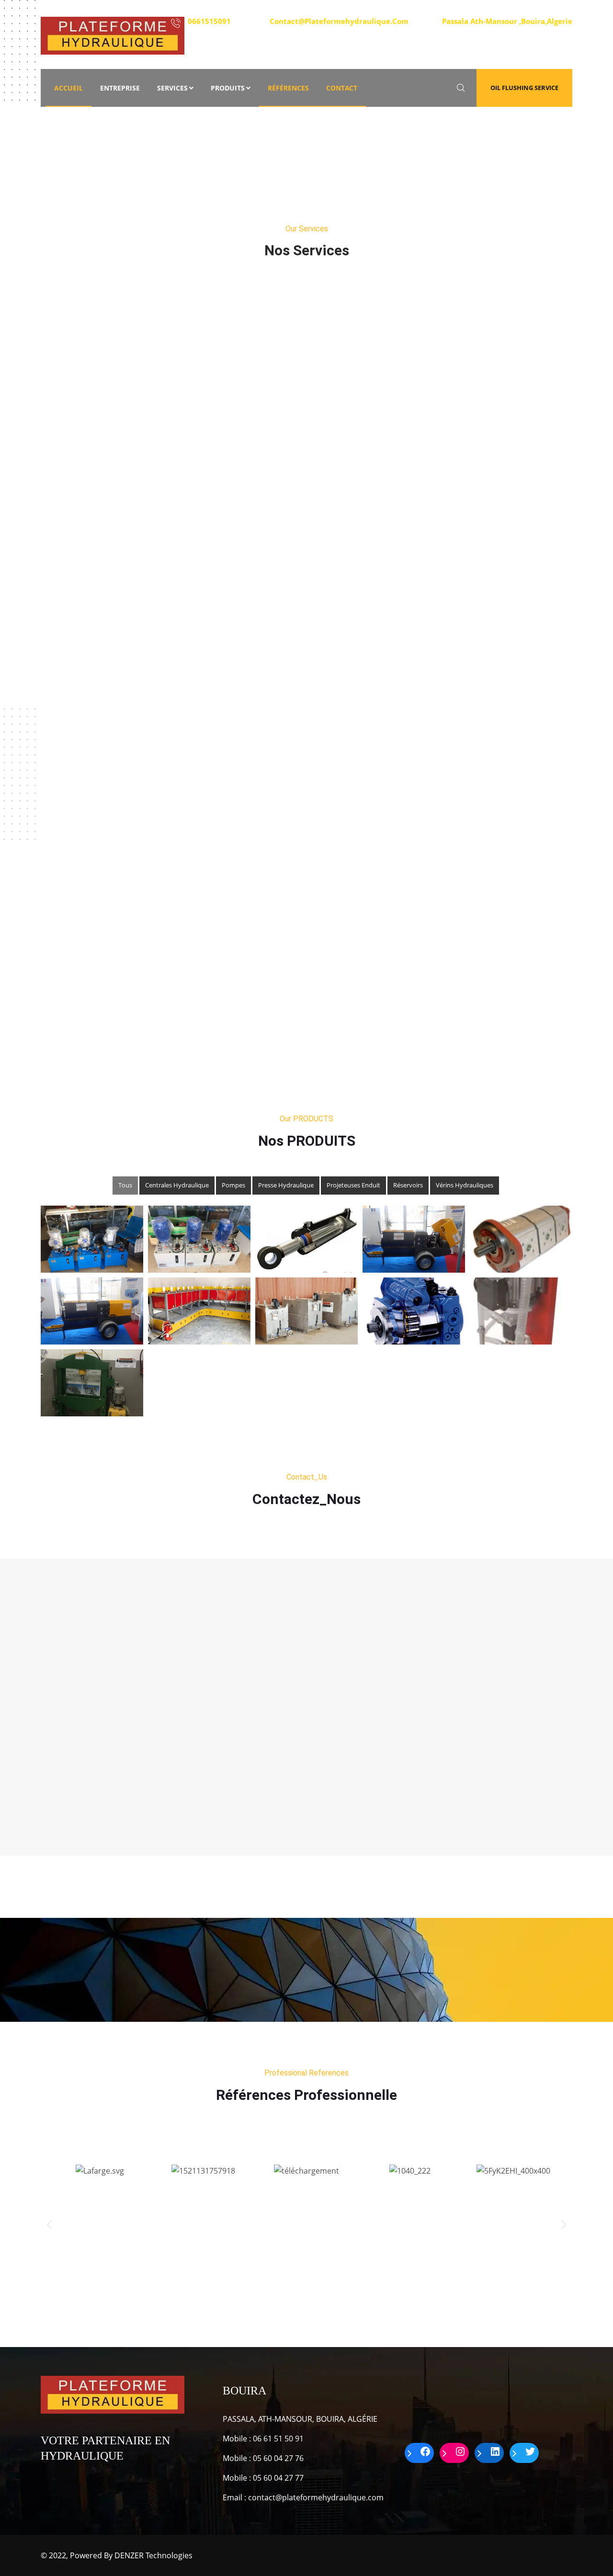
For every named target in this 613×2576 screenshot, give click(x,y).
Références (288, 88)
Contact (342, 88)
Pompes (233, 1185)
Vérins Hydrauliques (465, 1185)
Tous (125, 1185)
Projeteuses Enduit (353, 1185)
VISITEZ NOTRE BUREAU (507, 26)
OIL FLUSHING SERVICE (524, 88)
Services (172, 88)
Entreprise (120, 88)
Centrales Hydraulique (177, 1185)
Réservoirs (408, 1185)
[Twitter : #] (524, 2453)
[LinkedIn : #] (489, 2453)
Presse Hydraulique (286, 1185)
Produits (228, 88)
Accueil (68, 88)
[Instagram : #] (454, 2453)
